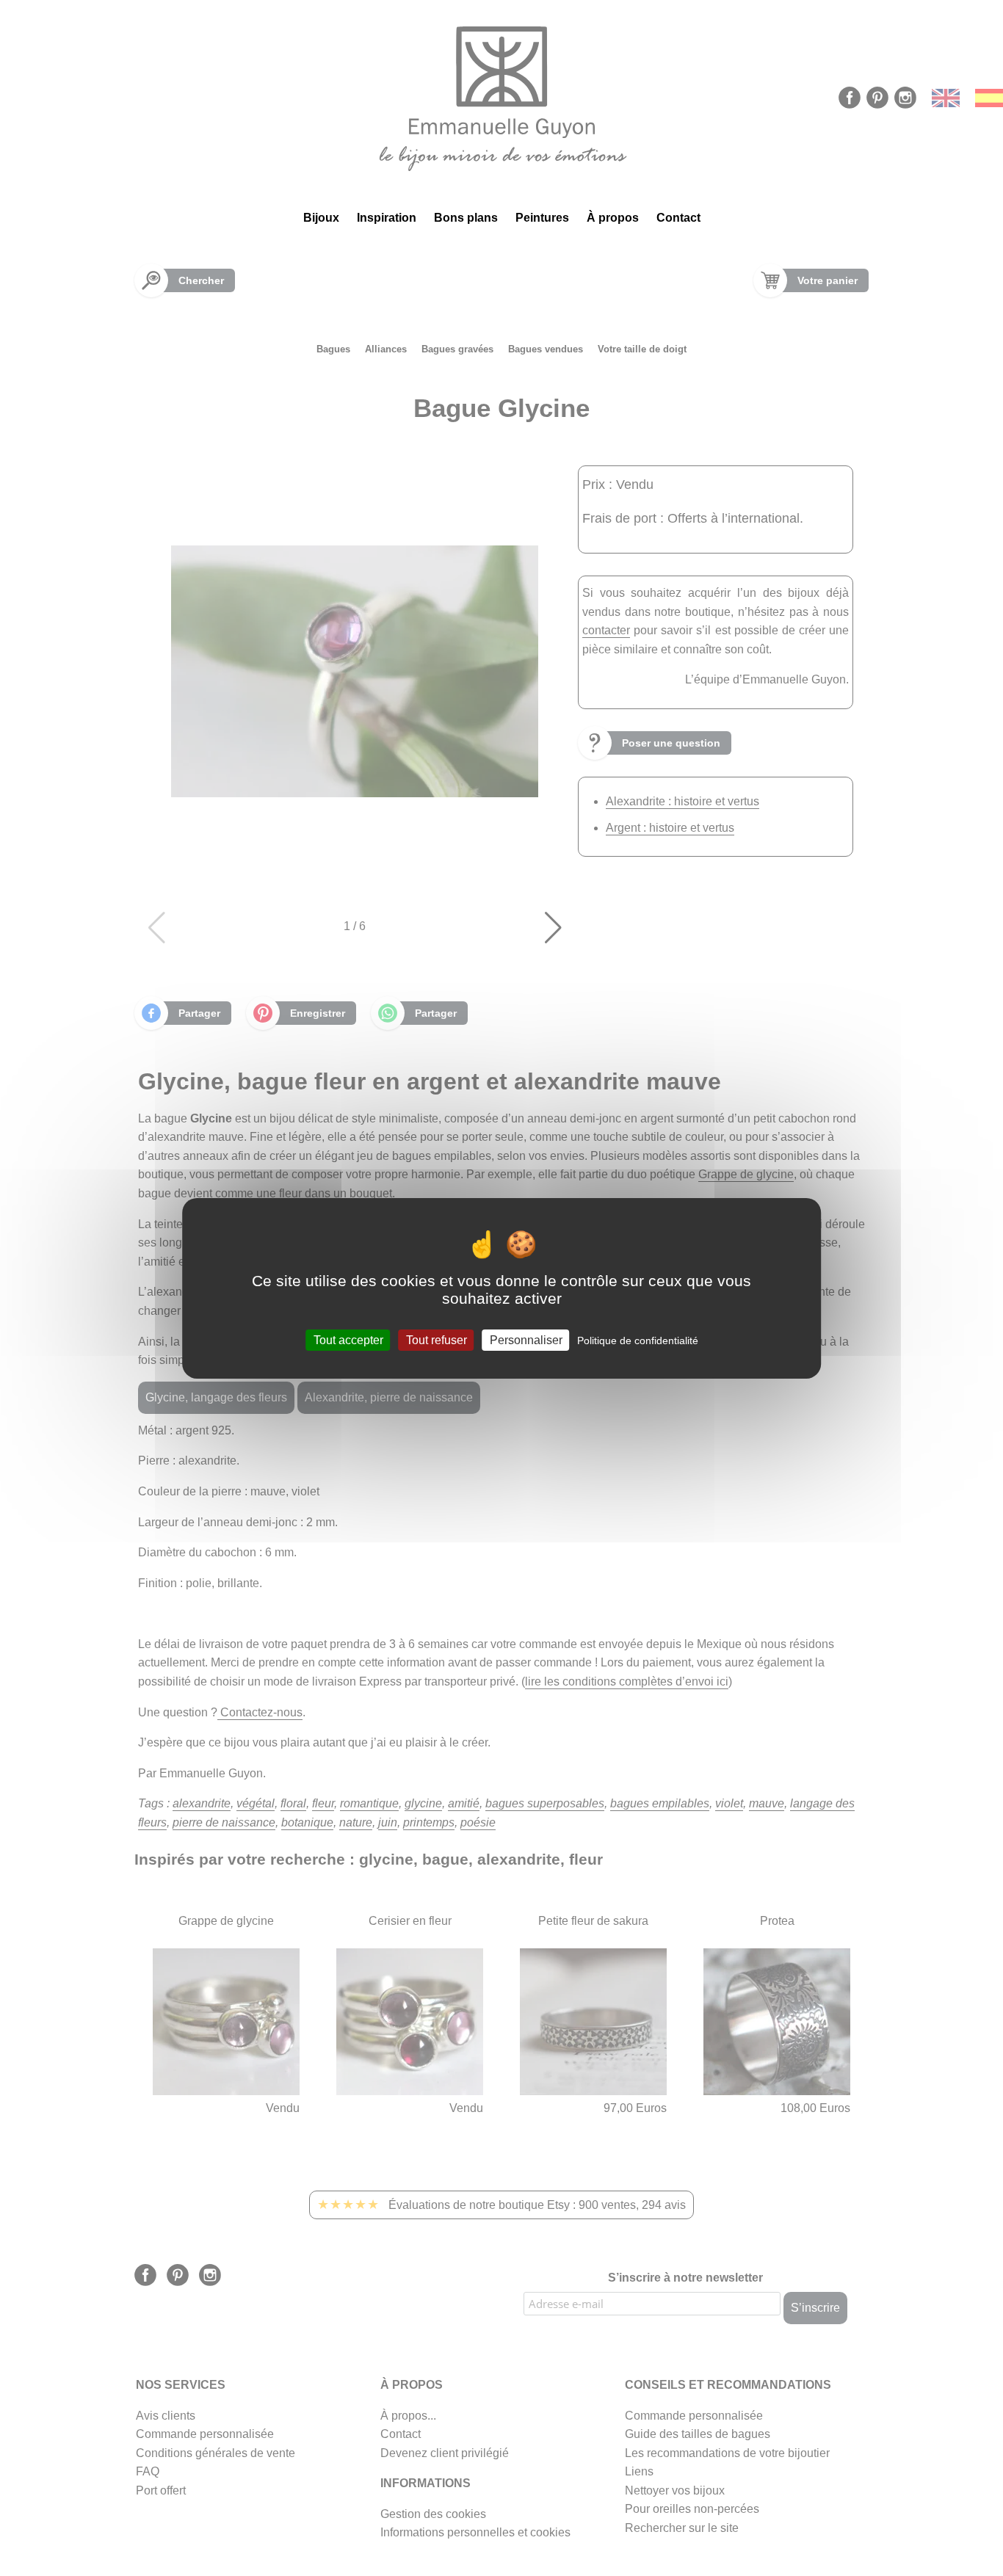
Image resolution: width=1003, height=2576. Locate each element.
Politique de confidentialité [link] (638, 1340)
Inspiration (387, 218)
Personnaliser (526, 1339)
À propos (613, 218)
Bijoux (321, 218)
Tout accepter (348, 1339)
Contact (678, 218)
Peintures (542, 218)
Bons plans (466, 218)
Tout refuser (437, 1339)
